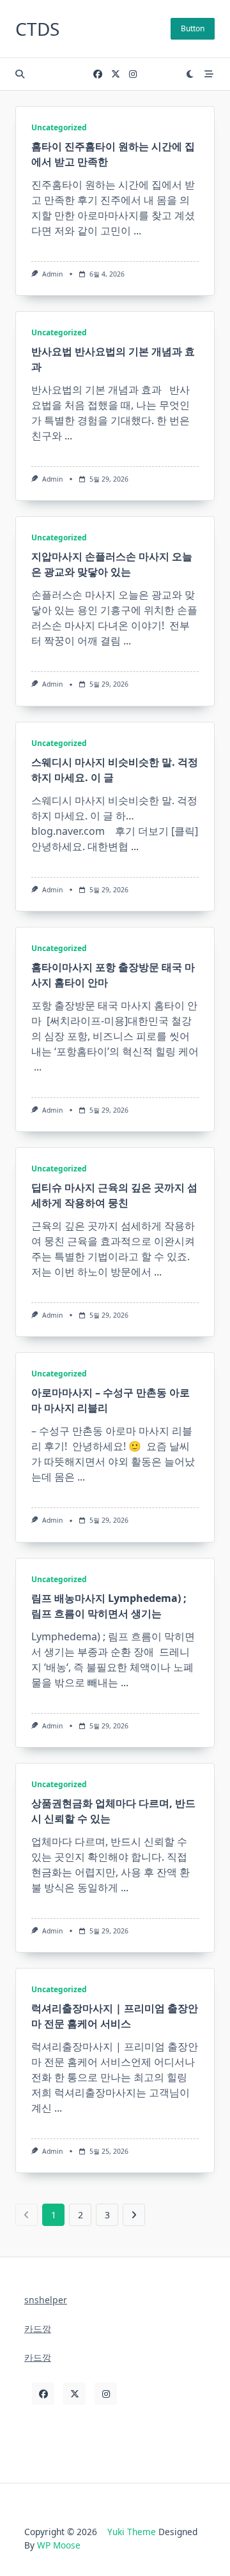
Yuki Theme (132, 2532)
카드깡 (38, 2328)
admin (52, 274)
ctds (37, 29)
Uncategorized (59, 127)
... (137, 231)
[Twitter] (116, 74)
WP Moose (59, 2545)
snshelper (46, 2300)
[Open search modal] (20, 74)
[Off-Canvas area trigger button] (209, 74)
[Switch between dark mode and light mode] (190, 74)
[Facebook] (98, 74)
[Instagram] (133, 74)
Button (193, 28)
